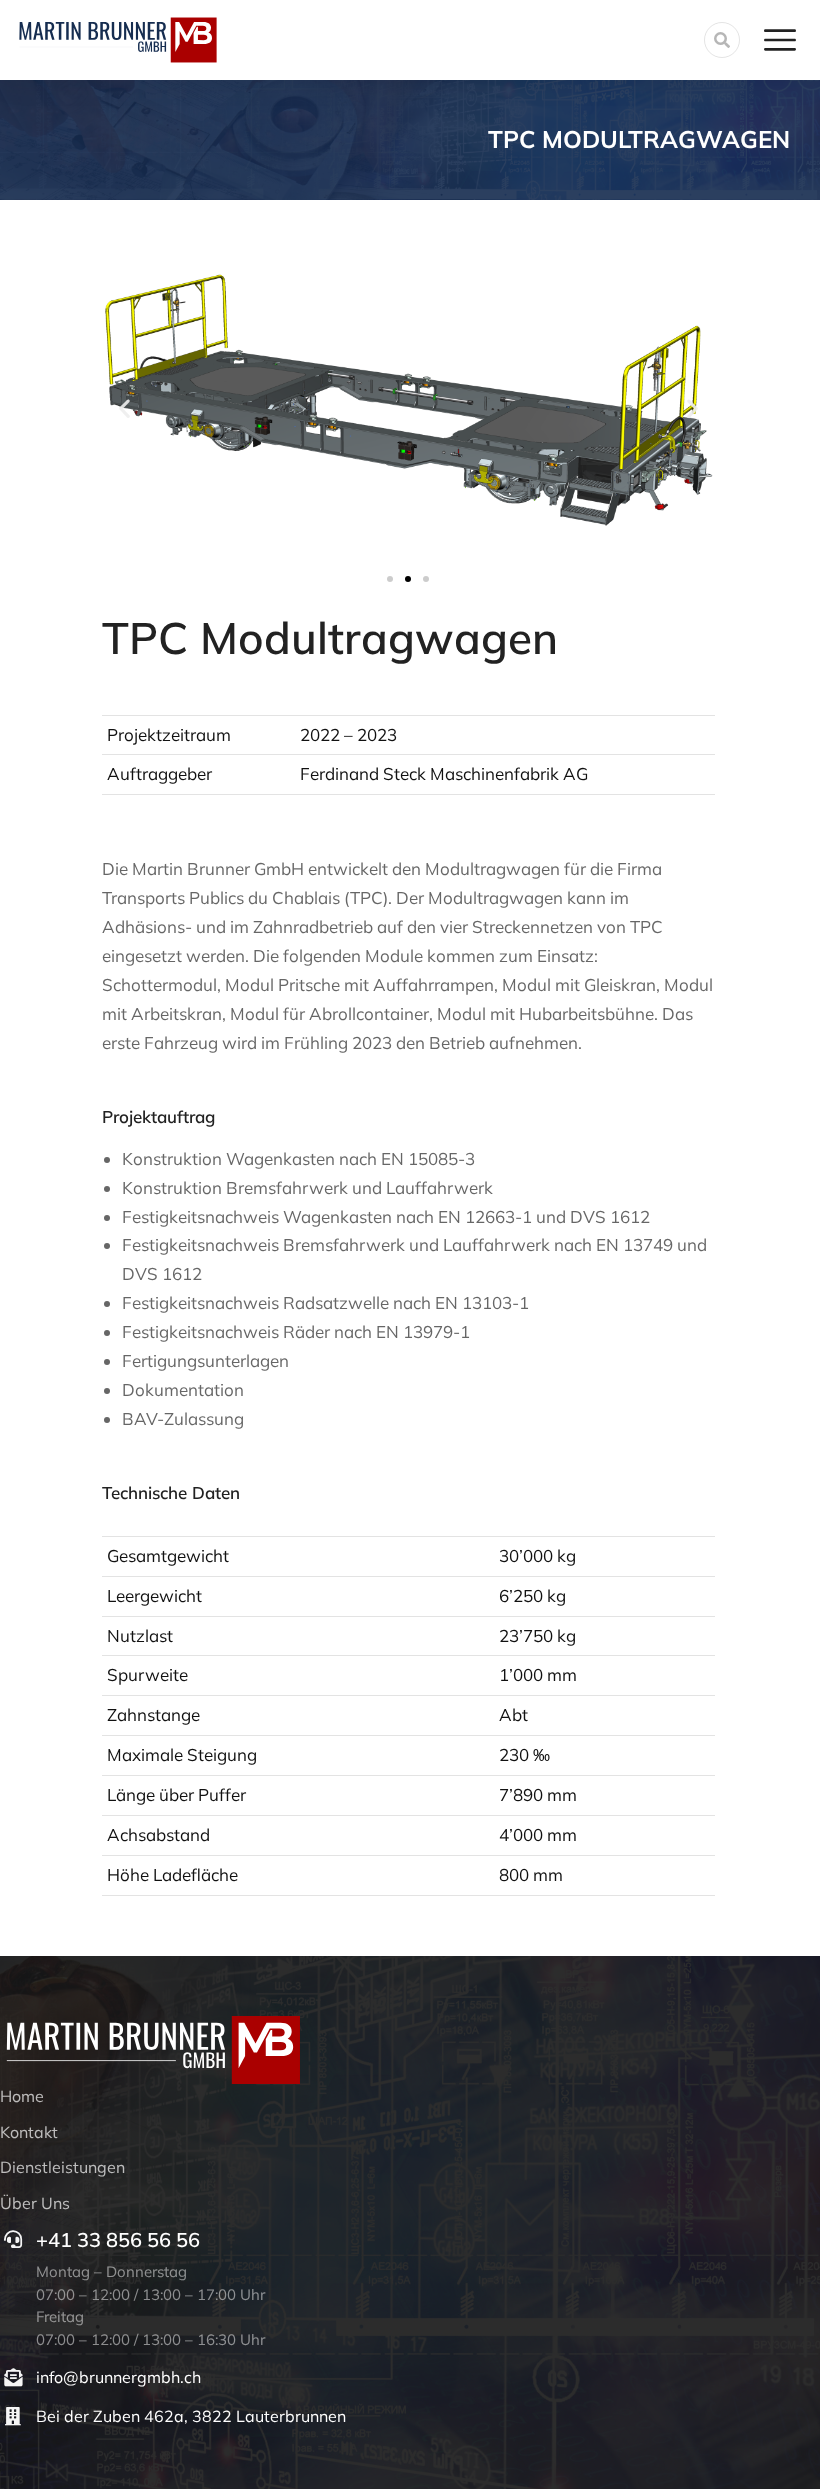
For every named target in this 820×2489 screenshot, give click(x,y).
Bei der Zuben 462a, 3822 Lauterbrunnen (191, 2416)
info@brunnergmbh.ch (118, 2377)
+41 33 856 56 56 (118, 2239)
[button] (124, 407)
